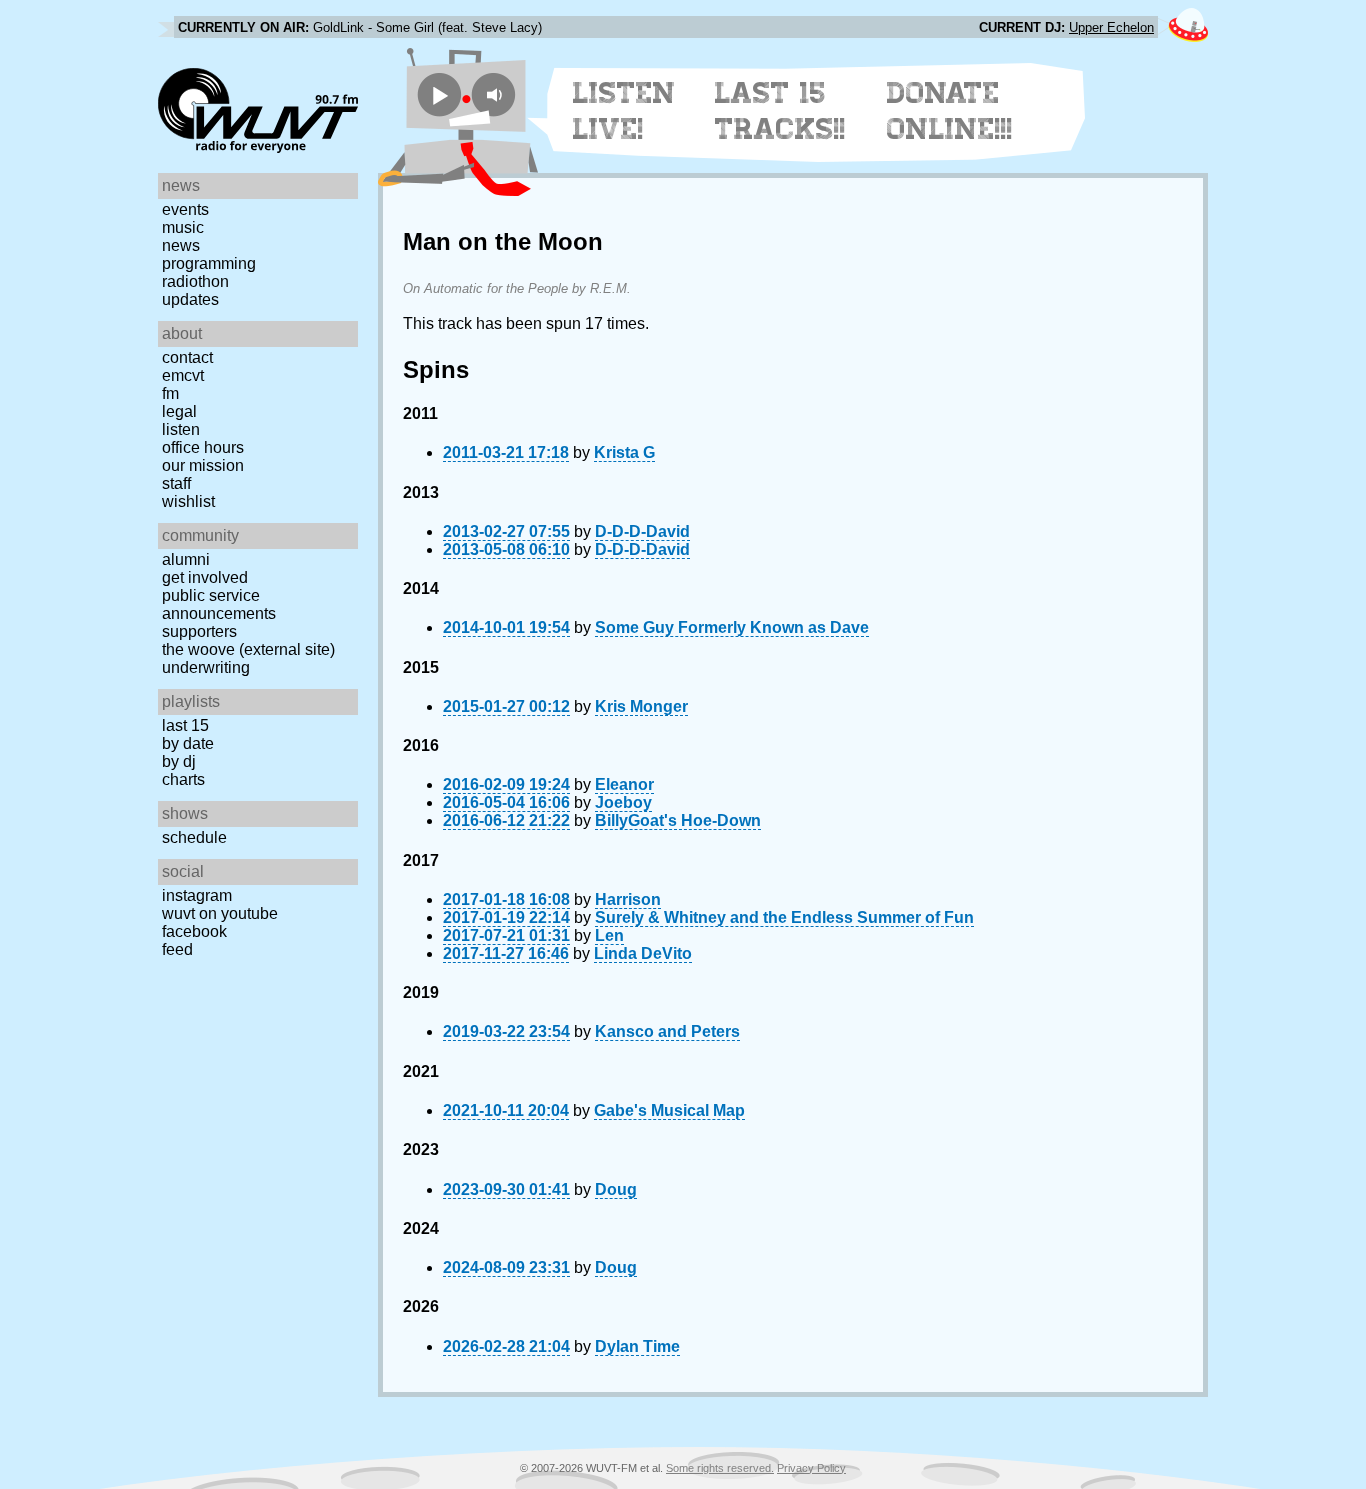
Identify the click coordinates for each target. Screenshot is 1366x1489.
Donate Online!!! (950, 111)
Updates (190, 299)
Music (183, 227)
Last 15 (185, 725)
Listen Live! (624, 111)
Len (609, 935)
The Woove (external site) (248, 649)
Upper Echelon (1111, 27)
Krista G (624, 452)
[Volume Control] (496, 94)
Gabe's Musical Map (669, 1110)
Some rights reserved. (720, 1468)
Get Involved (205, 577)
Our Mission (203, 465)
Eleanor (624, 784)
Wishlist (188, 501)
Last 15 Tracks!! (780, 111)
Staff (176, 483)
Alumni (186, 559)
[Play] (439, 94)
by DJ (179, 761)
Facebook (194, 931)
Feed (177, 949)
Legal (179, 411)
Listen (181, 429)
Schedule (194, 837)
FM (170, 393)
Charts (183, 779)
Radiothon (195, 281)
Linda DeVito (643, 953)
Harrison (628, 899)
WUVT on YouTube (220, 913)
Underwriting (206, 667)
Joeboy (623, 802)
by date (188, 743)
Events (185, 209)
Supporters (199, 631)
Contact (187, 357)
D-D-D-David (642, 531)
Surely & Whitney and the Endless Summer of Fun (784, 917)
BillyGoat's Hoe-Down (678, 820)
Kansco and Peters (667, 1031)
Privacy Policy (811, 1468)
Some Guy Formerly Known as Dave (732, 627)
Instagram (197, 895)
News (181, 245)
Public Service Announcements (219, 604)
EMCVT (183, 375)
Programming (209, 263)
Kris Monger (641, 706)
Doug (616, 1189)
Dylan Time (637, 1346)
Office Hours (203, 447)
